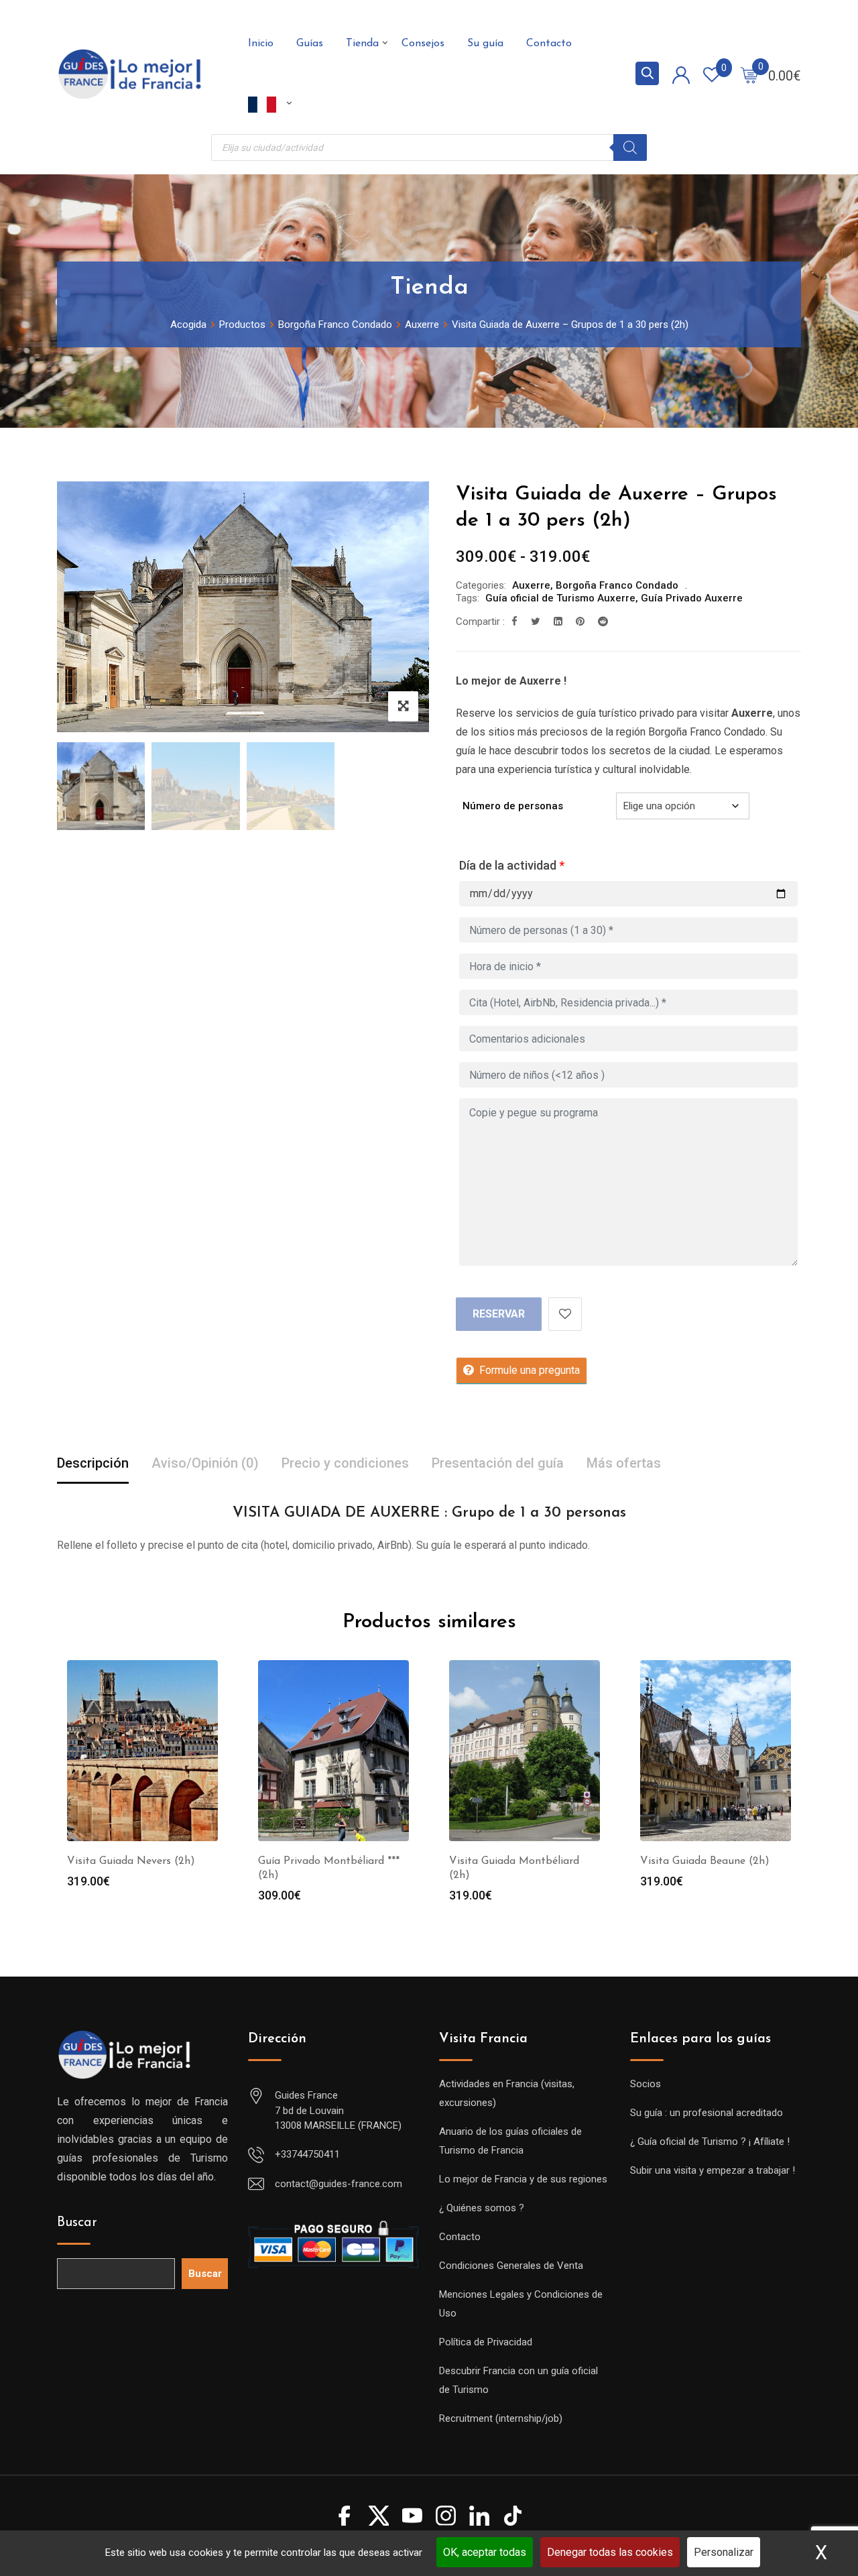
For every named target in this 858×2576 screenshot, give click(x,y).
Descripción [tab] (93, 1463)
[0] (749, 74)
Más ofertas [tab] (624, 1463)
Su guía (485, 44)
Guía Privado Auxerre (692, 598)
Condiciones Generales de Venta (511, 2266)
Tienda (362, 44)
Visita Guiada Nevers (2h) (131, 1861)
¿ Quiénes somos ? (482, 2208)
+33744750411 (307, 2154)
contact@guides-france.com (339, 2184)
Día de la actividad (512, 865)
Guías (310, 44)
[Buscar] (630, 148)
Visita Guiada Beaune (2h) (705, 1861)
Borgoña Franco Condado (617, 585)
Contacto (549, 44)
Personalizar (724, 2552)
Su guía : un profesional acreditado (707, 2113)
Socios (646, 2084)
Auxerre (531, 585)
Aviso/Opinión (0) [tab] (205, 1463)
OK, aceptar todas (485, 2552)
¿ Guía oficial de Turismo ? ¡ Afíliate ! (710, 2142)
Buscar (77, 2223)
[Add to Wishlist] (565, 1314)
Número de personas (513, 806)
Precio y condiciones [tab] (345, 1463)
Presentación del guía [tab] (498, 1463)
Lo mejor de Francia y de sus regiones (523, 2179)
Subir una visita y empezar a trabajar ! (713, 2170)
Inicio (261, 44)
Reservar (499, 1314)
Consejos (423, 44)
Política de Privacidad (486, 2342)
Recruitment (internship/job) (501, 2418)
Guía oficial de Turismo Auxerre (560, 598)
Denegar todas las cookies (610, 2552)
